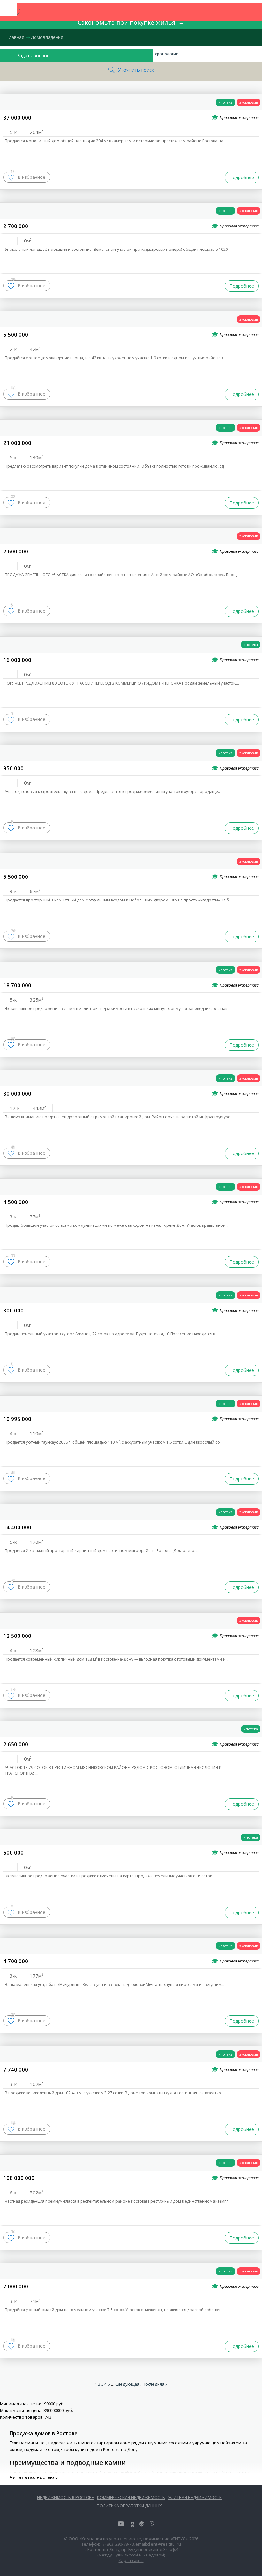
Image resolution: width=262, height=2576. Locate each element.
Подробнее (242, 177)
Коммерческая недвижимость (131, 2497)
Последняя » (155, 2384)
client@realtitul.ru (164, 2544)
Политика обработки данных (129, 2506)
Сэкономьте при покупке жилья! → (131, 22)
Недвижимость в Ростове (65, 2497)
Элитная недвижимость (195, 2497)
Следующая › (128, 2384)
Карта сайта (131, 2560)
